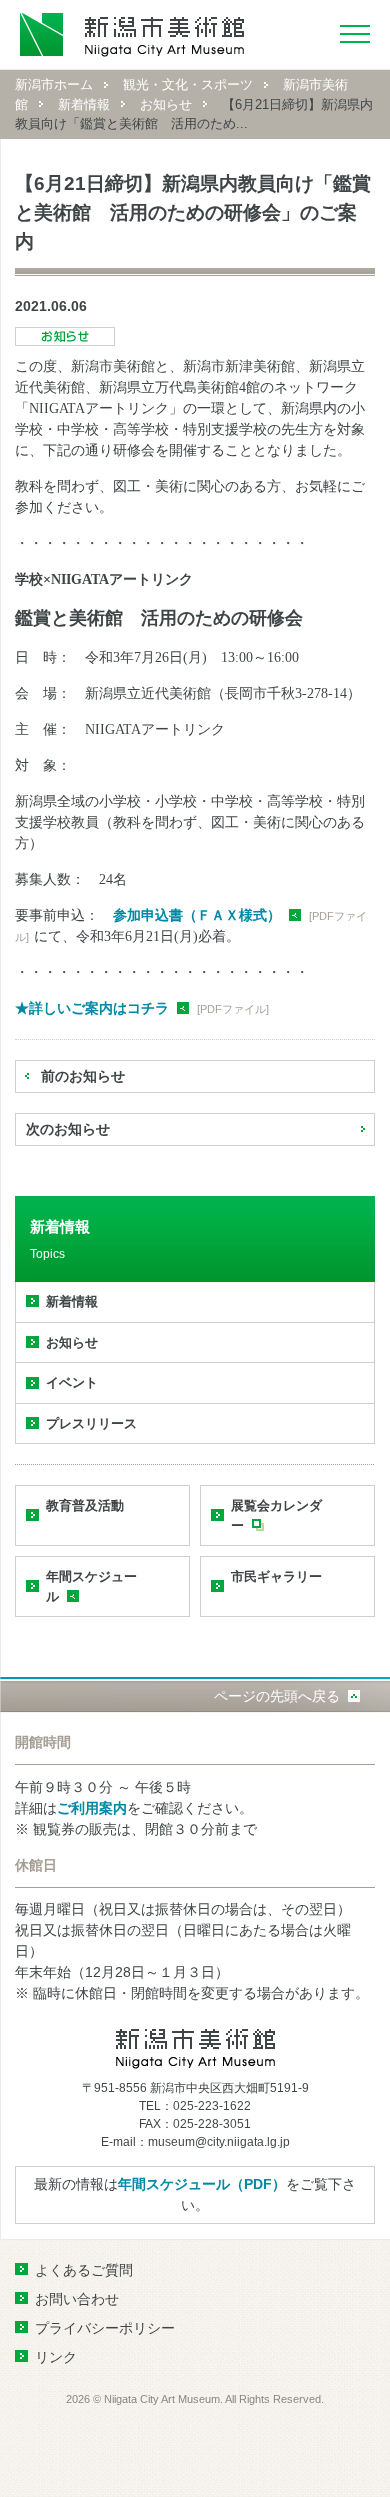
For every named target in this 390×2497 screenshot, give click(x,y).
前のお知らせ (83, 1076)
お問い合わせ (77, 2299)
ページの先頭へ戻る (277, 1696)
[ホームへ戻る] (132, 34)
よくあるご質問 (84, 2270)
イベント (72, 1382)
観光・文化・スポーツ (188, 84)
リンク (56, 2357)
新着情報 (84, 104)
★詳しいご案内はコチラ (92, 1008)
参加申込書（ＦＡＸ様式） (197, 915)
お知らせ (166, 104)
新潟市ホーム (54, 84)
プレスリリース (91, 1423)
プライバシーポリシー (105, 2328)
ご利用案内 (92, 1808)
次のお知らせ (68, 1129)
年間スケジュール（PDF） (202, 2184)
